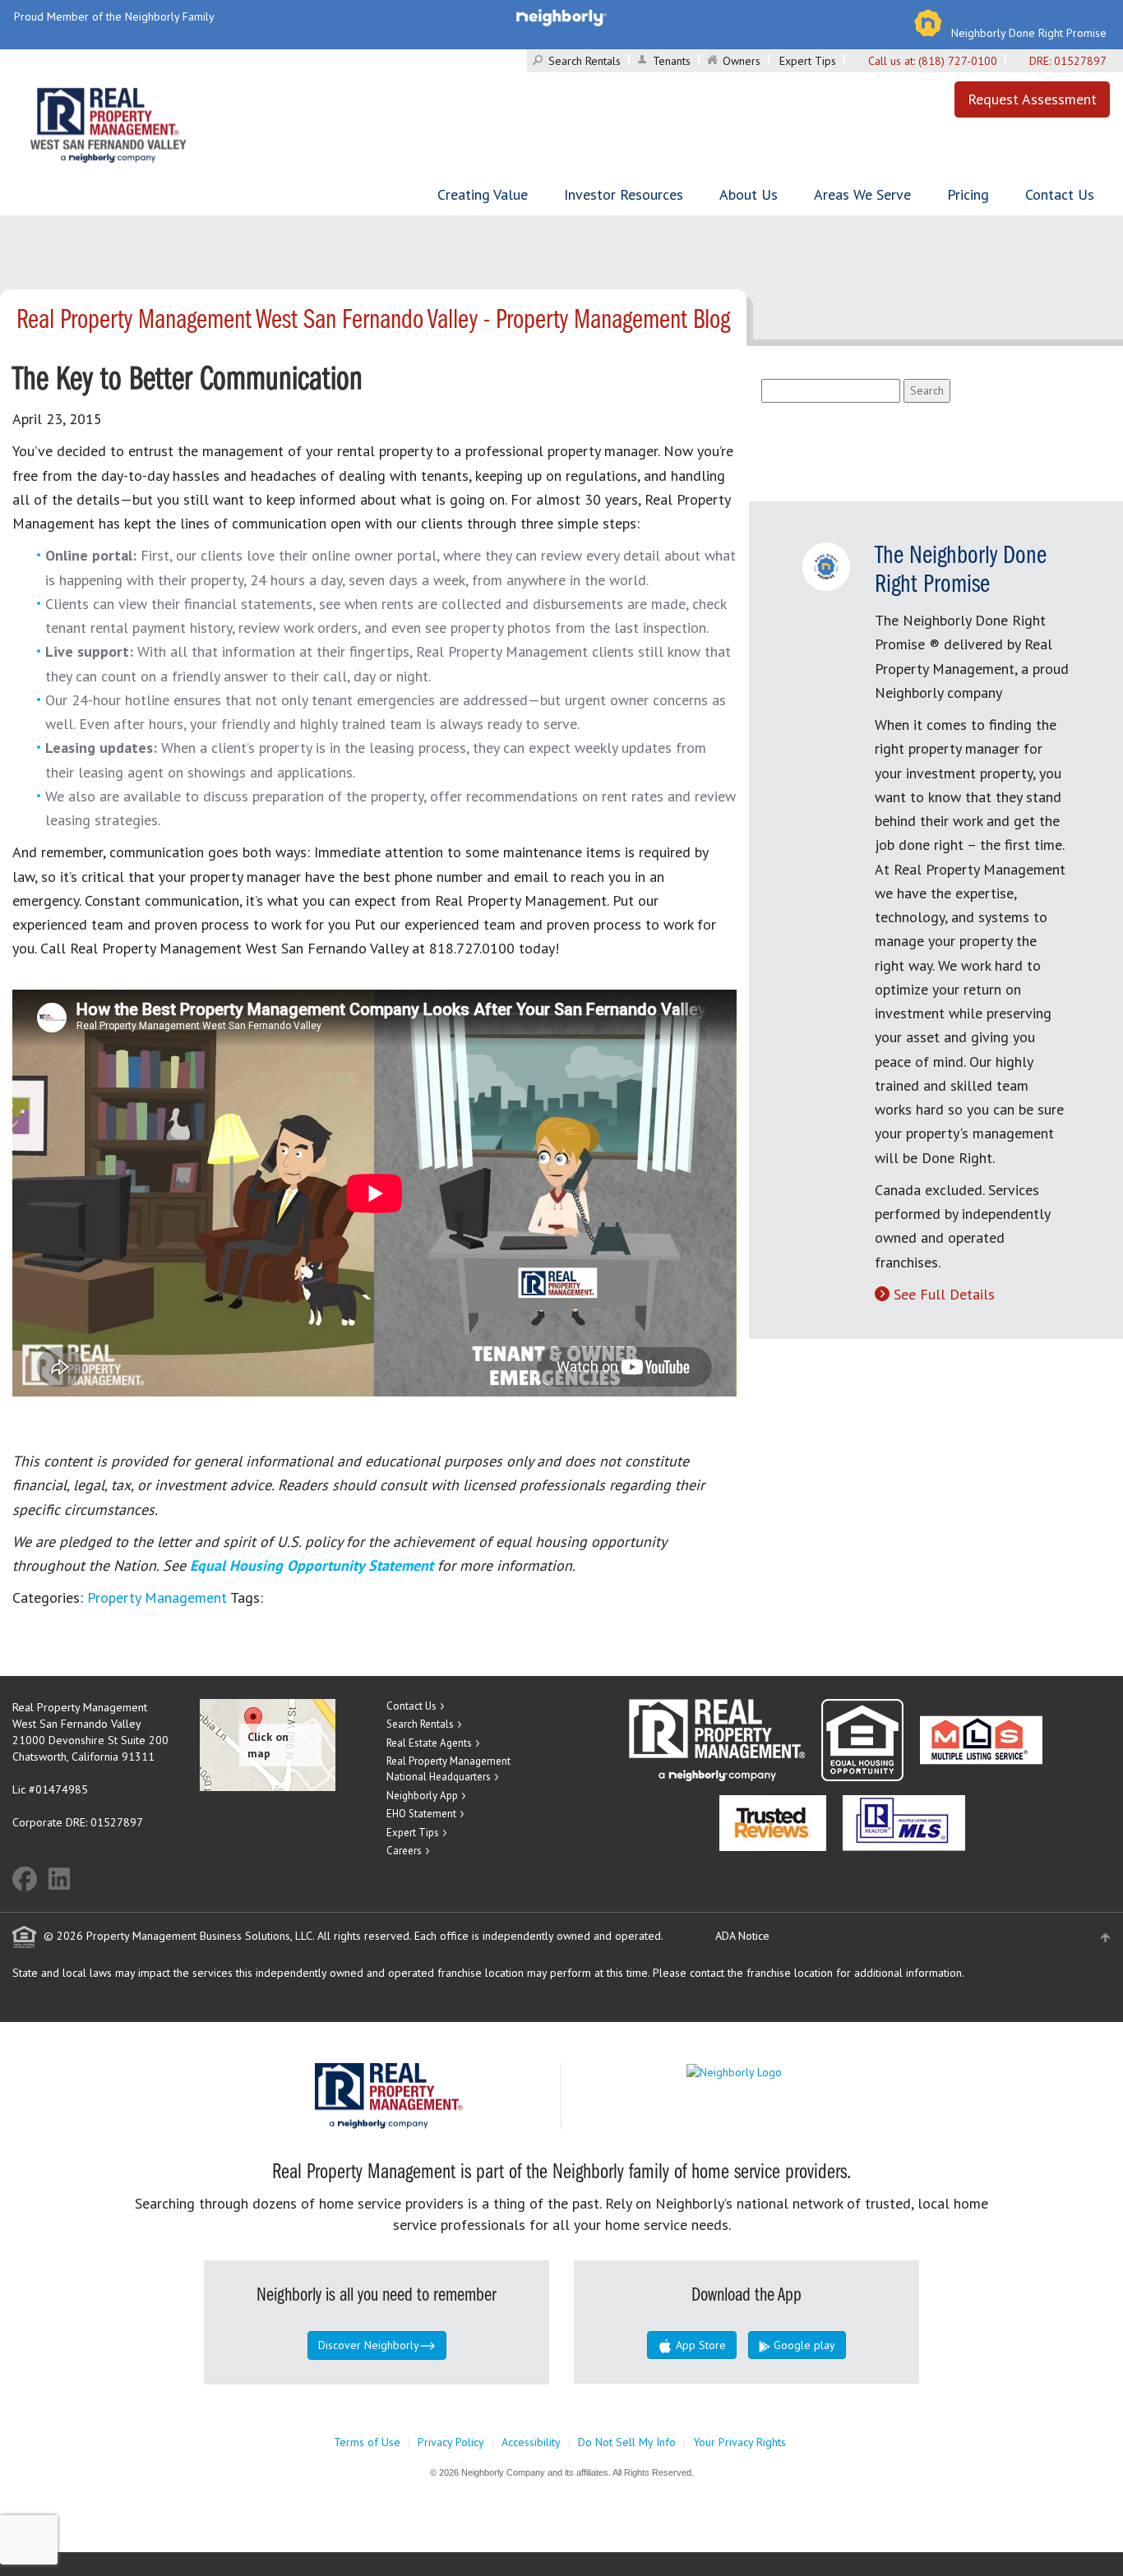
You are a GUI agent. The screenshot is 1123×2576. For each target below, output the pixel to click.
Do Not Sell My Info (627, 2442)
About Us (749, 194)
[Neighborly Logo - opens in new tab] (783, 2071)
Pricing (968, 194)
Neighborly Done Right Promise (1029, 33)
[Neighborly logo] (561, 16)
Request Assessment (1032, 99)
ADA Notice (742, 1936)
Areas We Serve (862, 194)
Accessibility (531, 2442)
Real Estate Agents (429, 1743)
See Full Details (944, 1294)
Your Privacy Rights (739, 2442)
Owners (742, 61)
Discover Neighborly (369, 2345)
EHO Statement (421, 1814)
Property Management (157, 1597)
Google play (803, 2345)
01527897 (1080, 61)
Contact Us (1060, 194)
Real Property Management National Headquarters (448, 1769)
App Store (699, 2345)
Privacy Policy (451, 2442)
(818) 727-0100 (958, 61)
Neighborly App (422, 1796)
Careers (404, 1851)
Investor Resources (624, 194)
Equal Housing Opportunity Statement (314, 1565)
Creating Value (483, 194)
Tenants (672, 61)
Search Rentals (585, 61)
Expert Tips (808, 61)
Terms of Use (367, 2442)
